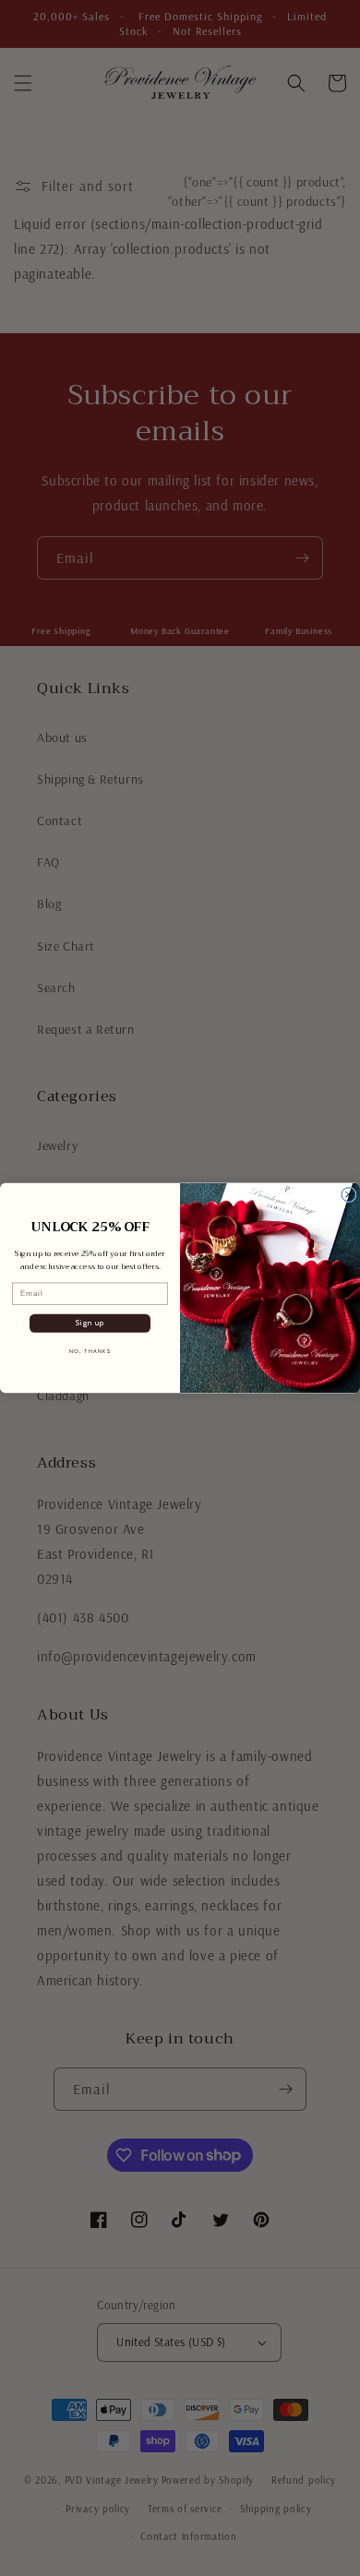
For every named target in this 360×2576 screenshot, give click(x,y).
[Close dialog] (348, 1195)
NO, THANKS (90, 1351)
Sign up (90, 1324)
